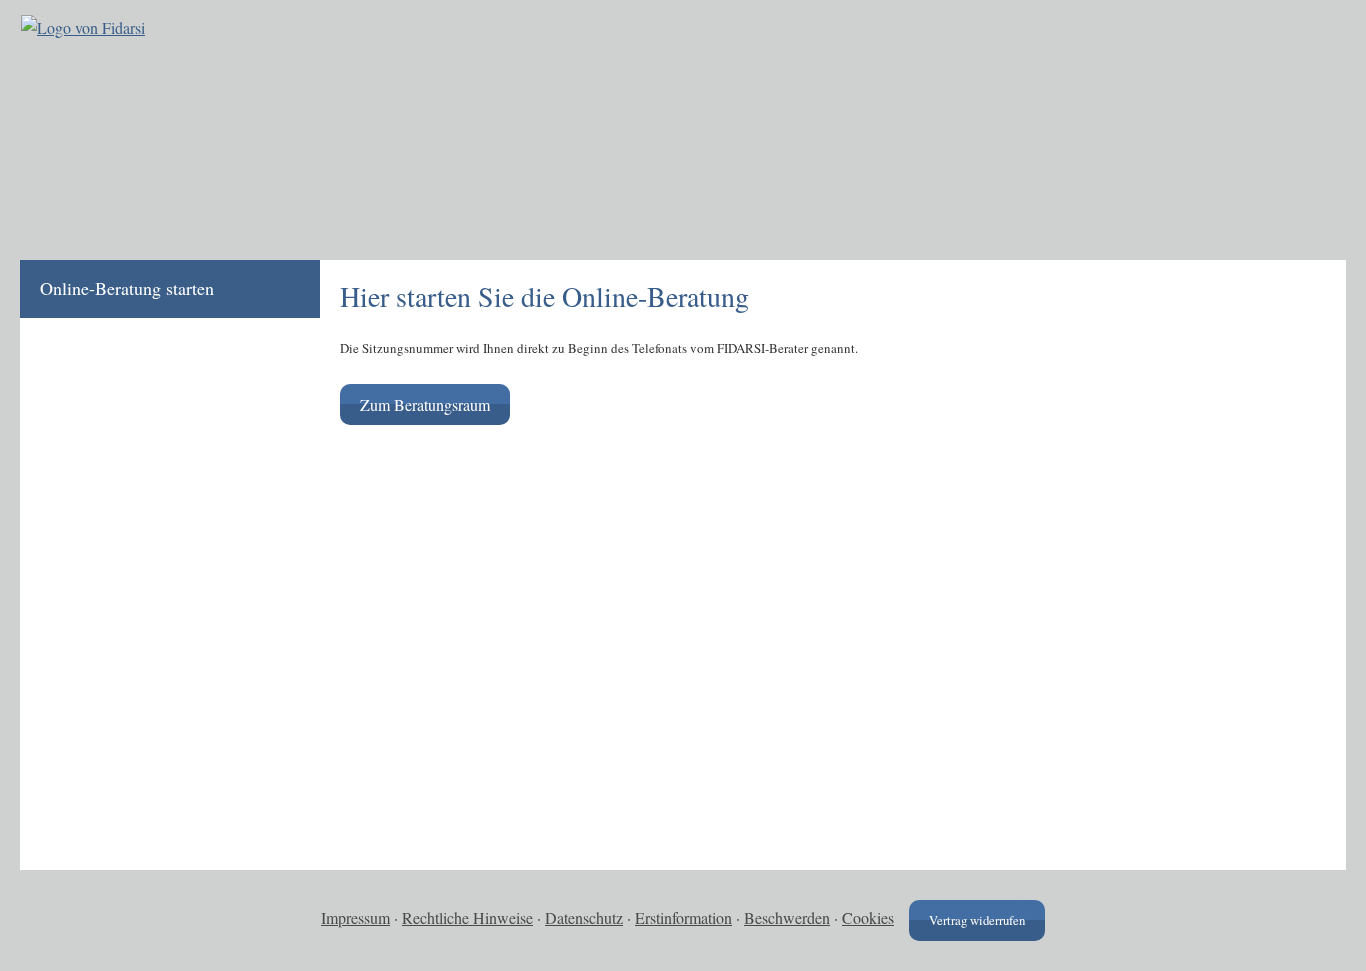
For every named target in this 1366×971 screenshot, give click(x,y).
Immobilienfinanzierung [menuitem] (127, 685)
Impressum (355, 917)
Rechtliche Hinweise (467, 917)
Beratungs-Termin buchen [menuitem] (133, 346)
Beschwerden (787, 917)
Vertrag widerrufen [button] (977, 920)
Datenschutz (584, 917)
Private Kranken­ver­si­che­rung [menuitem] (144, 742)
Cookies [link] (868, 917)
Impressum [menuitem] (80, 800)
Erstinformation (683, 917)
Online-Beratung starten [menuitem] (127, 288)
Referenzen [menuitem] (80, 486)
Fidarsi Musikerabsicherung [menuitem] (141, 544)
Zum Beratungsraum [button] (425, 404)
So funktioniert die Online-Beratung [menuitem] (138, 416)
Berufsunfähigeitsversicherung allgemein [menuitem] (150, 615)
